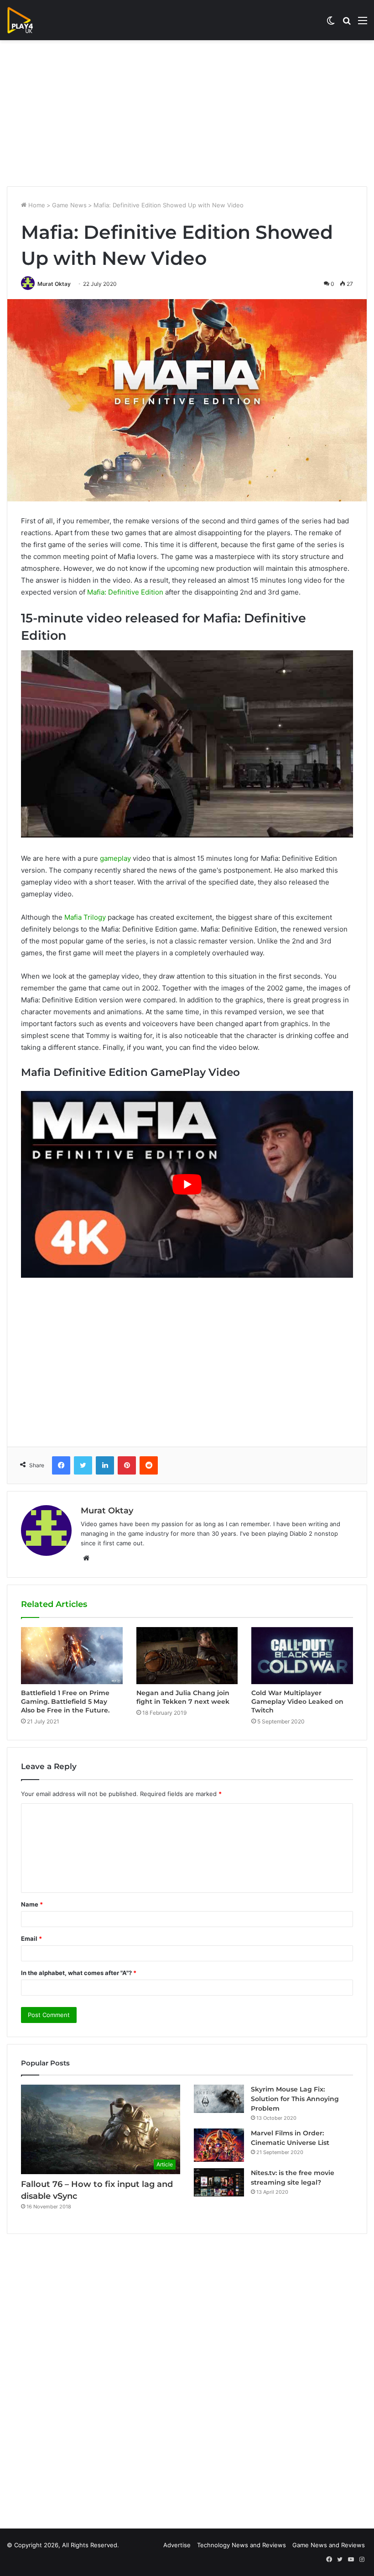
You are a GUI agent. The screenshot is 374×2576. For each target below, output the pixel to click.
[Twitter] (83, 1465)
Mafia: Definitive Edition (125, 592)
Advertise (177, 2545)
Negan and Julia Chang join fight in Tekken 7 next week (183, 1697)
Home (36, 205)
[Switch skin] (331, 24)
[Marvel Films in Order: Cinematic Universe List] (219, 2145)
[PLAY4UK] (28, 20)
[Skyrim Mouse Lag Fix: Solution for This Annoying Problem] (219, 2099)
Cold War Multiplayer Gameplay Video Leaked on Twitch (297, 1702)
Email (31, 1939)
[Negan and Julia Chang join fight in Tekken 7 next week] (187, 1656)
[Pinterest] (127, 1465)
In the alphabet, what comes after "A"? (79, 1973)
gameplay (115, 858)
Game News (69, 205)
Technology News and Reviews (242, 2545)
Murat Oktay (54, 284)
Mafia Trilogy (85, 917)
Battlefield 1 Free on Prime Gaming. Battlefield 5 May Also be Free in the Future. (65, 1702)
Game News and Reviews (329, 2545)
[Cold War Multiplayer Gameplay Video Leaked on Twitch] (302, 1656)
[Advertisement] (187, 113)
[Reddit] (149, 1465)
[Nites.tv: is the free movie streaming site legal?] (219, 2182)
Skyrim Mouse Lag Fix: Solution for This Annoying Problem (295, 2099)
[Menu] (363, 24)
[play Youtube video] (187, 1184)
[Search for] (347, 24)
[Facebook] (61, 1465)
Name (32, 1904)
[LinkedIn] (105, 1465)
